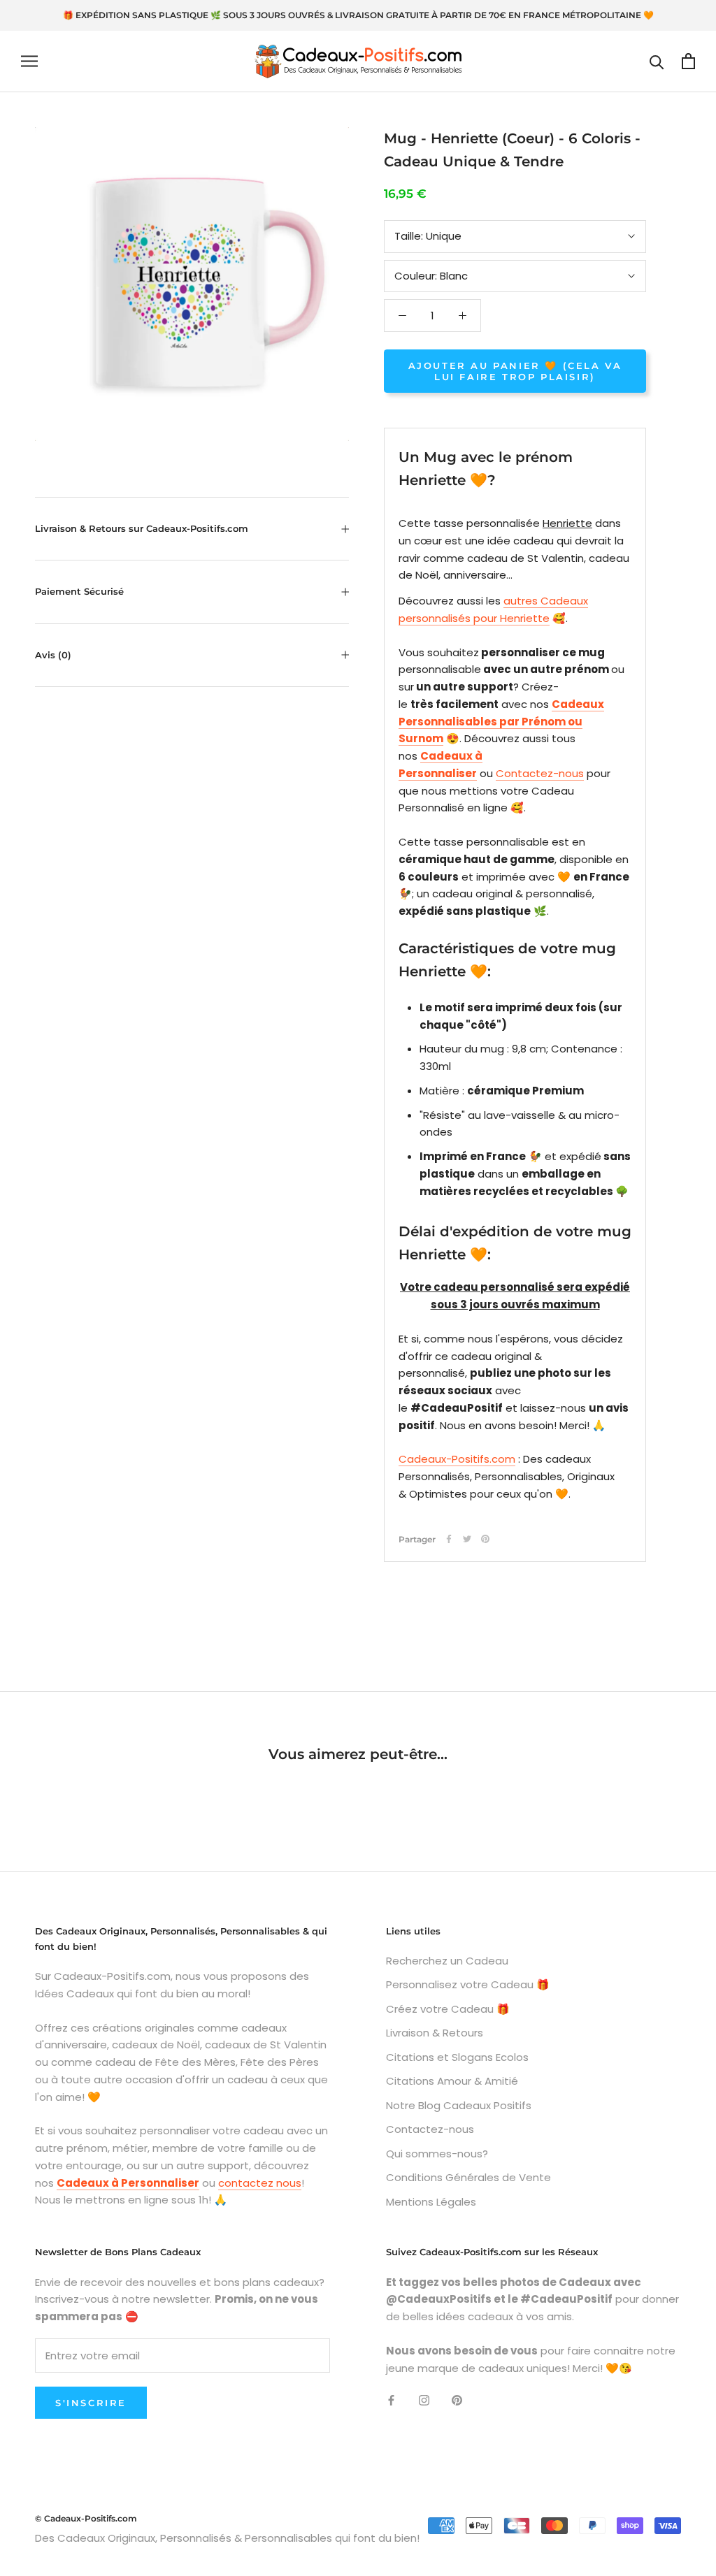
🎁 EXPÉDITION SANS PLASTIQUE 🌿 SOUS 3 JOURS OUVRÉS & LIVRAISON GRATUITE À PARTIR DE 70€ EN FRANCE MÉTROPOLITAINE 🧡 (358, 15)
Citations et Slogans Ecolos (457, 2057)
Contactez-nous (540, 773)
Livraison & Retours (435, 2033)
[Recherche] (657, 61)
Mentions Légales (431, 2202)
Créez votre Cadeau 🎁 (448, 2009)
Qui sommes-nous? (437, 2154)
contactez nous (260, 2183)
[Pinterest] (485, 1539)
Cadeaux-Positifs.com (457, 1459)
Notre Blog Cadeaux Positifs (459, 2105)
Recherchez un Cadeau (447, 1961)
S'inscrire (91, 2403)
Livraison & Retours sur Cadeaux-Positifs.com (142, 528)
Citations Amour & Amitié (452, 2081)
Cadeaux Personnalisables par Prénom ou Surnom (501, 722)
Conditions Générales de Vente (468, 2177)
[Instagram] (424, 2400)
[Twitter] (467, 1539)
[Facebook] (449, 1539)
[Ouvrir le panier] (688, 61)
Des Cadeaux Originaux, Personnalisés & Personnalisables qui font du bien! (227, 2538)
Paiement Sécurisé (79, 591)
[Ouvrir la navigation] (29, 61)
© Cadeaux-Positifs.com (86, 2518)
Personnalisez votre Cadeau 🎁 (468, 1984)
